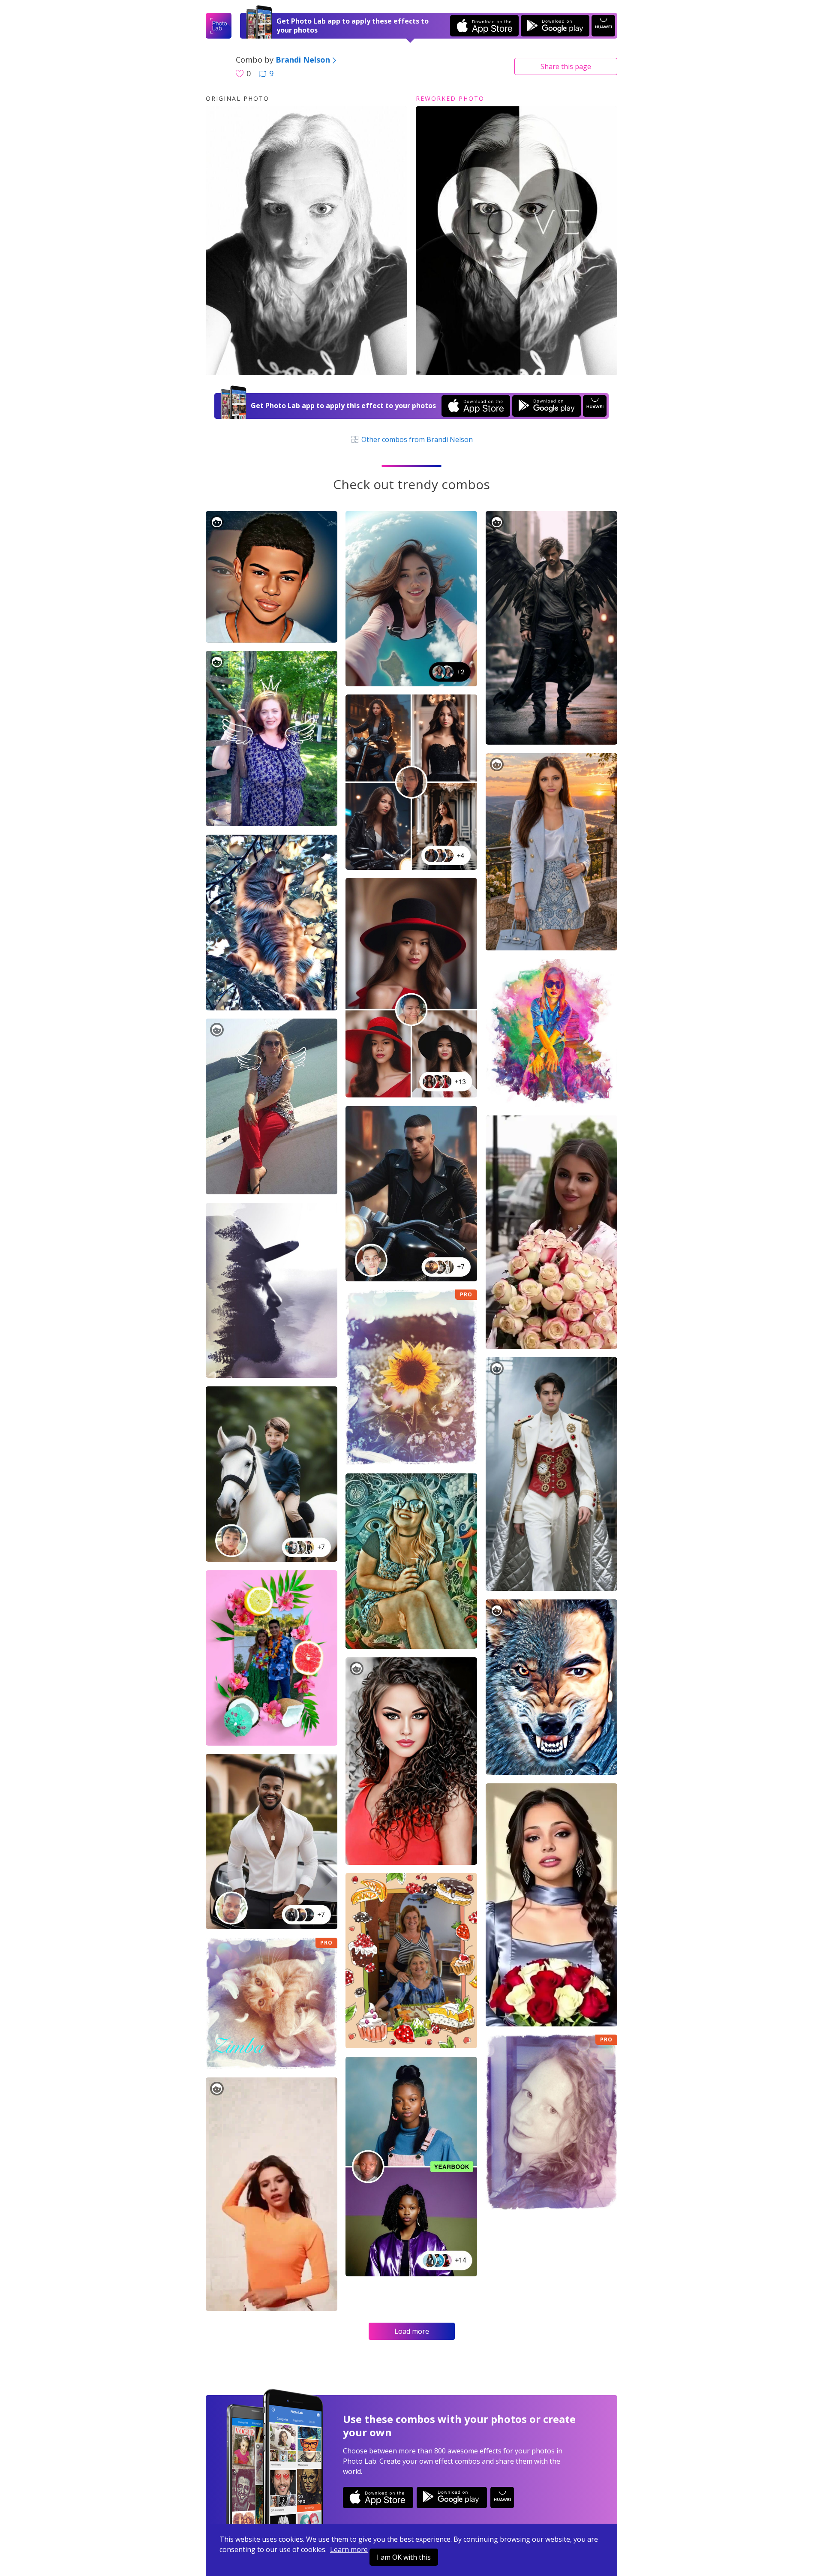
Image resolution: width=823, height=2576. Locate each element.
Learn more (349, 2549)
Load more (412, 2331)
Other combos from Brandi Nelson (416, 439)
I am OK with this (404, 2557)
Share (566, 66)
